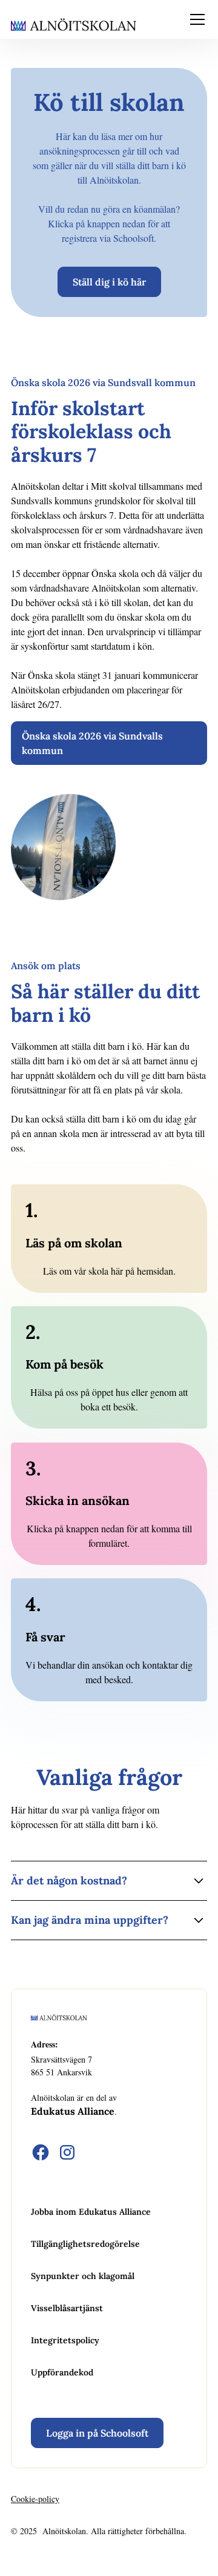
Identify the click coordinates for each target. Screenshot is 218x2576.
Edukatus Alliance (73, 2111)
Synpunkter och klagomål (83, 2276)
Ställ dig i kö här (109, 282)
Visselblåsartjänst (67, 2308)
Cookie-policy (35, 2499)
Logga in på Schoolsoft (97, 2433)
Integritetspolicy (65, 2340)
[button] (195, 19)
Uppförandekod (62, 2372)
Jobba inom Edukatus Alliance (91, 2212)
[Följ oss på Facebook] (41, 2152)
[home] (74, 24)
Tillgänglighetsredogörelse (85, 2244)
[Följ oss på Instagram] (67, 2152)
